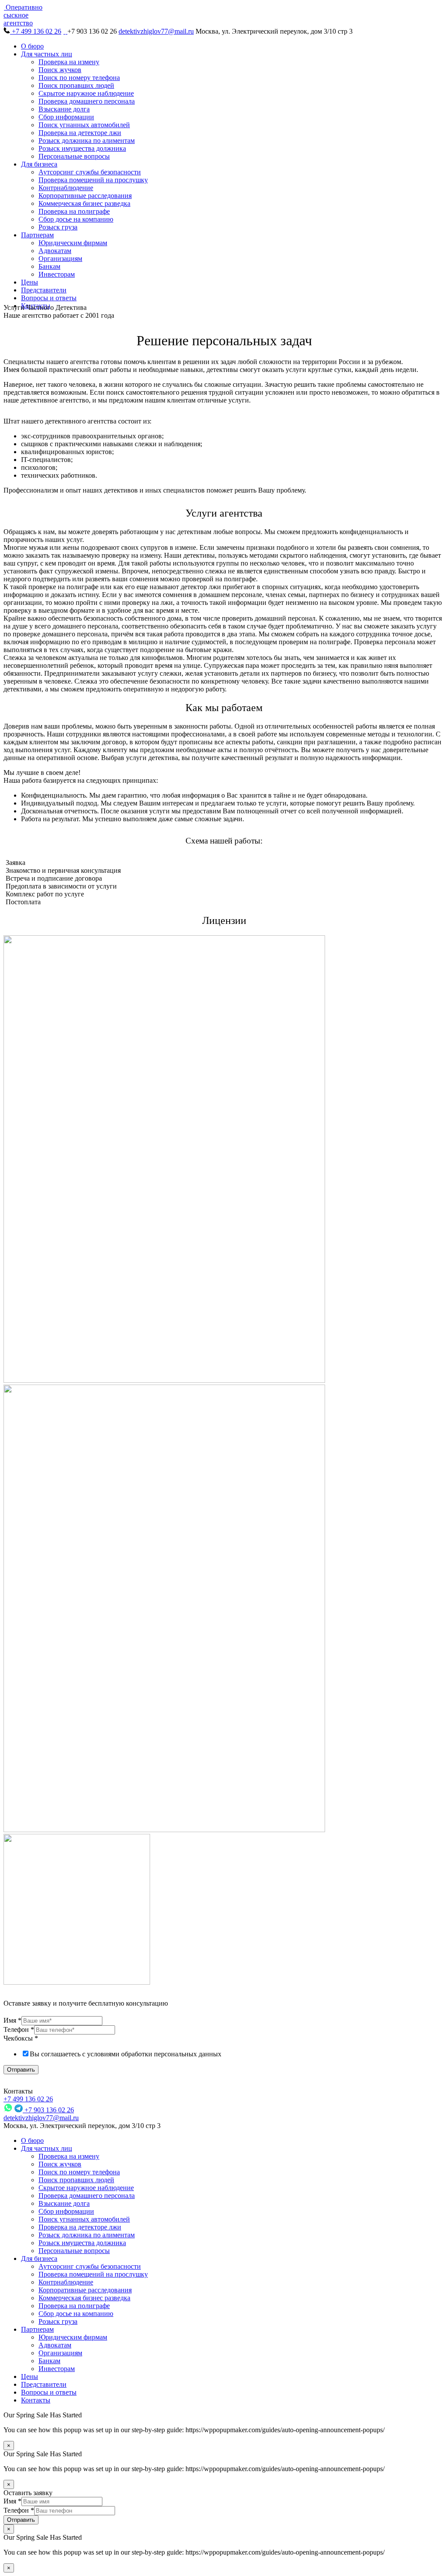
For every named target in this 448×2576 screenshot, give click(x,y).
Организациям (60, 259)
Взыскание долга (64, 109)
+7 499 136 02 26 (36, 31)
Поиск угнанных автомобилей (84, 125)
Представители (44, 290)
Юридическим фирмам (73, 243)
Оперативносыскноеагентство (23, 15)
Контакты (36, 2400)
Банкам (49, 266)
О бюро (32, 46)
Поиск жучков (60, 70)
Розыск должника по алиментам (87, 141)
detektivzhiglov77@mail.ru (156, 31)
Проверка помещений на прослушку (93, 180)
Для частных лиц (47, 54)
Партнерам (37, 235)
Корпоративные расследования (85, 196)
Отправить (21, 2070)
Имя (12, 2020)
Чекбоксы (21, 2038)
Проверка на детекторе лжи (80, 133)
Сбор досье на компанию (76, 219)
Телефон (19, 2029)
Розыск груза (58, 227)
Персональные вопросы (74, 156)
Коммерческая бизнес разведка (84, 203)
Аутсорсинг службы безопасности (90, 172)
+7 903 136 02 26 (48, 2110)
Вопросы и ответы (49, 298)
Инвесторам (57, 274)
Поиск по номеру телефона (79, 78)
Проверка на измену (69, 62)
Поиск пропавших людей (76, 85)
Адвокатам (55, 251)
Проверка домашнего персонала (87, 101)
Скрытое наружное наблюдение (86, 93)
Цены (30, 282)
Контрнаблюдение (66, 188)
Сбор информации (66, 117)
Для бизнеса (39, 164)
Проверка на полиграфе (74, 211)
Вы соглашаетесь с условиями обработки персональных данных (126, 2054)
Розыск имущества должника (82, 148)
